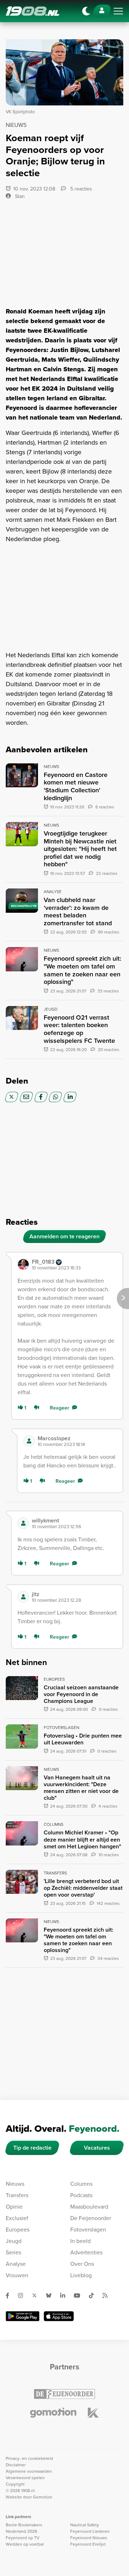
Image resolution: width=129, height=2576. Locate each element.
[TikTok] (94, 2295)
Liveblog (81, 2275)
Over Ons (82, 2264)
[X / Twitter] (12, 1097)
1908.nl (33, 11)
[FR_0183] (23, 1264)
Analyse (16, 2264)
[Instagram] (23, 2295)
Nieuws (15, 2184)
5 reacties (80, 189)
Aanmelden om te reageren (64, 1236)
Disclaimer (16, 2465)
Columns (81, 2184)
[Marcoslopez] (29, 1441)
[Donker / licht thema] (86, 11)
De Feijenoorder (91, 2218)
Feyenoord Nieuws (89, 2538)
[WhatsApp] (55, 1097)
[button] (74, 1265)
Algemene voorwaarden (29, 2471)
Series (13, 2252)
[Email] (26, 1097)
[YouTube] (80, 2295)
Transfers (17, 2195)
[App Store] (59, 2316)
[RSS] (108, 2295)
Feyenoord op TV (23, 2538)
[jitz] (23, 1597)
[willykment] (23, 1523)
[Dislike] (38, 1408)
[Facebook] (41, 1097)
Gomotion (43, 2497)
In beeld (80, 2241)
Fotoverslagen (88, 2230)
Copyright (15, 2484)
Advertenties (86, 2252)
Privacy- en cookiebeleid (29, 2458)
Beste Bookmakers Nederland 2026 (24, 2528)
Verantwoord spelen (25, 2478)
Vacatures (97, 2148)
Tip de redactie (32, 2148)
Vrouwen (17, 2275)
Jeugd (14, 2241)
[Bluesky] (52, 2295)
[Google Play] (23, 2316)
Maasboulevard (89, 2207)
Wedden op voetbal (25, 2544)
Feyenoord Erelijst (88, 2544)
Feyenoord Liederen (90, 2531)
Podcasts (81, 2195)
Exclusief (17, 2218)
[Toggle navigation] (118, 11)
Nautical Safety (85, 2525)
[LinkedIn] (70, 1097)
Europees (18, 2230)
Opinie (14, 2207)
